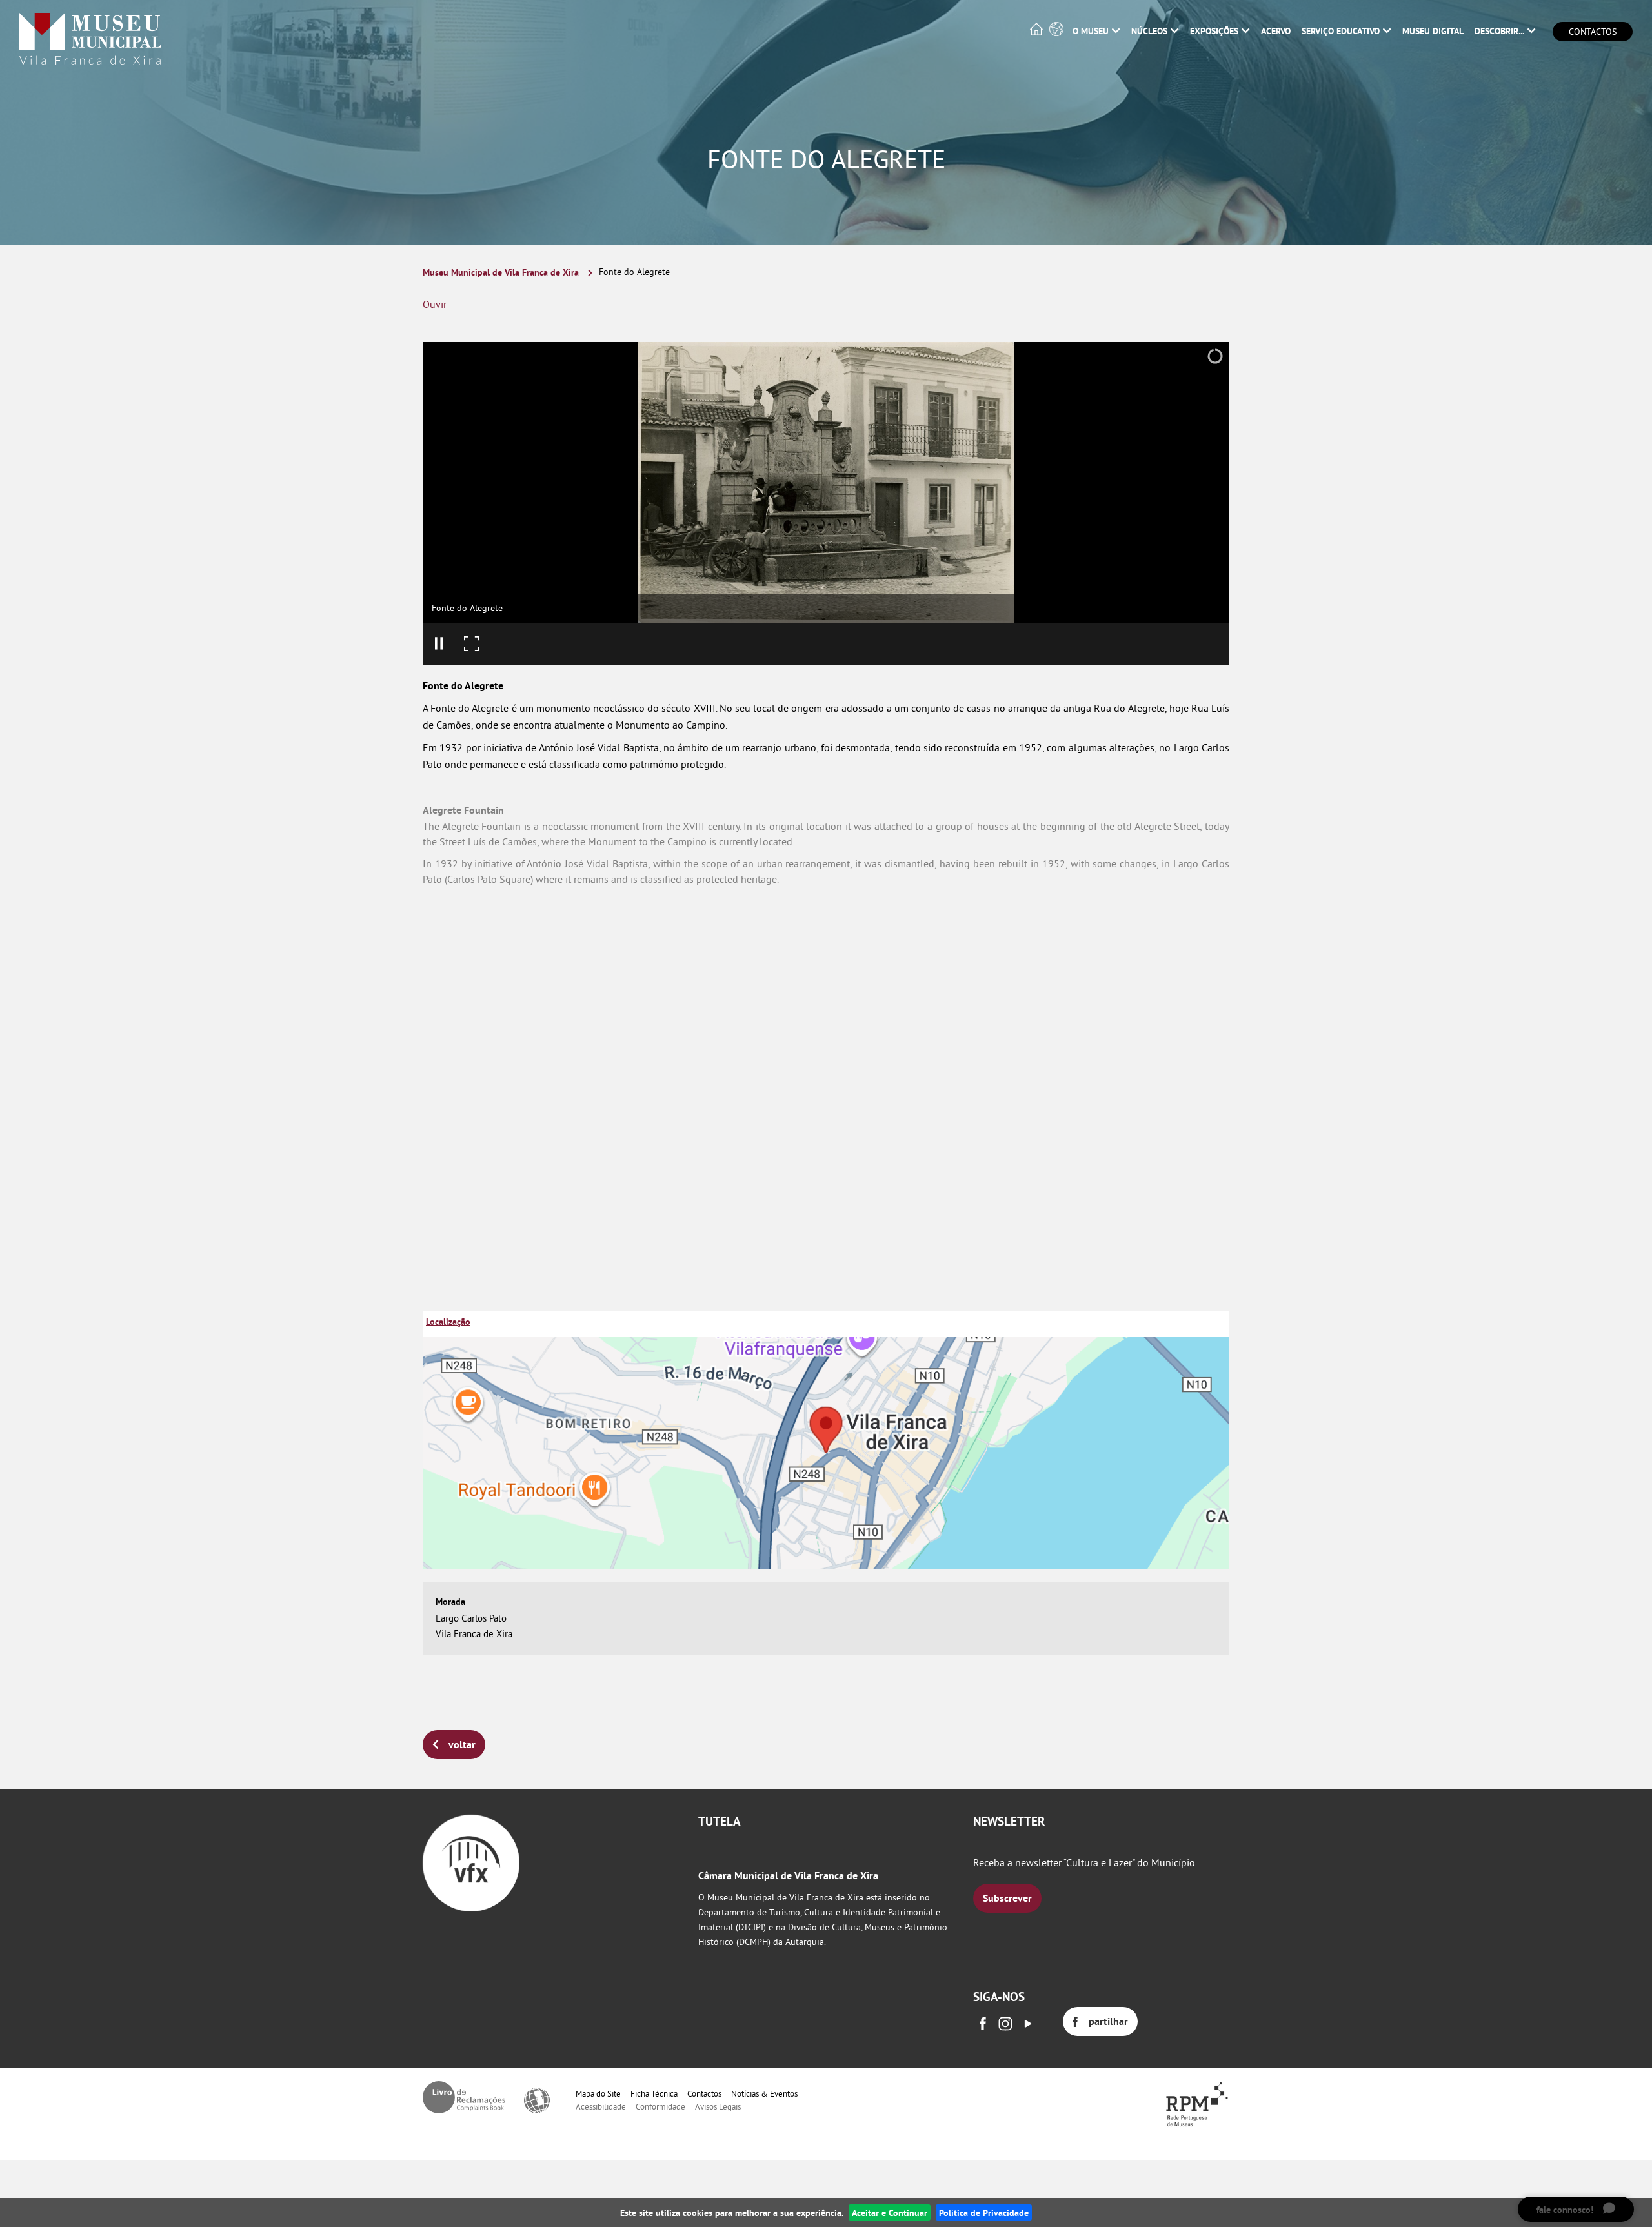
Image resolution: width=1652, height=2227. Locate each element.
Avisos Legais (718, 2106)
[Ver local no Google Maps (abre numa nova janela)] (826, 1440)
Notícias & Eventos (764, 2093)
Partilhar (1108, 2021)
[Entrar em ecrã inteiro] (471, 644)
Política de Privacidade (984, 2212)
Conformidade (660, 2106)
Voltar (462, 1745)
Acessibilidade (601, 2106)
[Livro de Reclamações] (464, 2097)
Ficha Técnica (654, 2093)
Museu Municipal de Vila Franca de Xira (501, 272)
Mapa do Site (598, 2093)
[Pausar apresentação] (439, 644)
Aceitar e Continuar (890, 2212)
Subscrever (1007, 1898)
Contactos (1593, 32)
